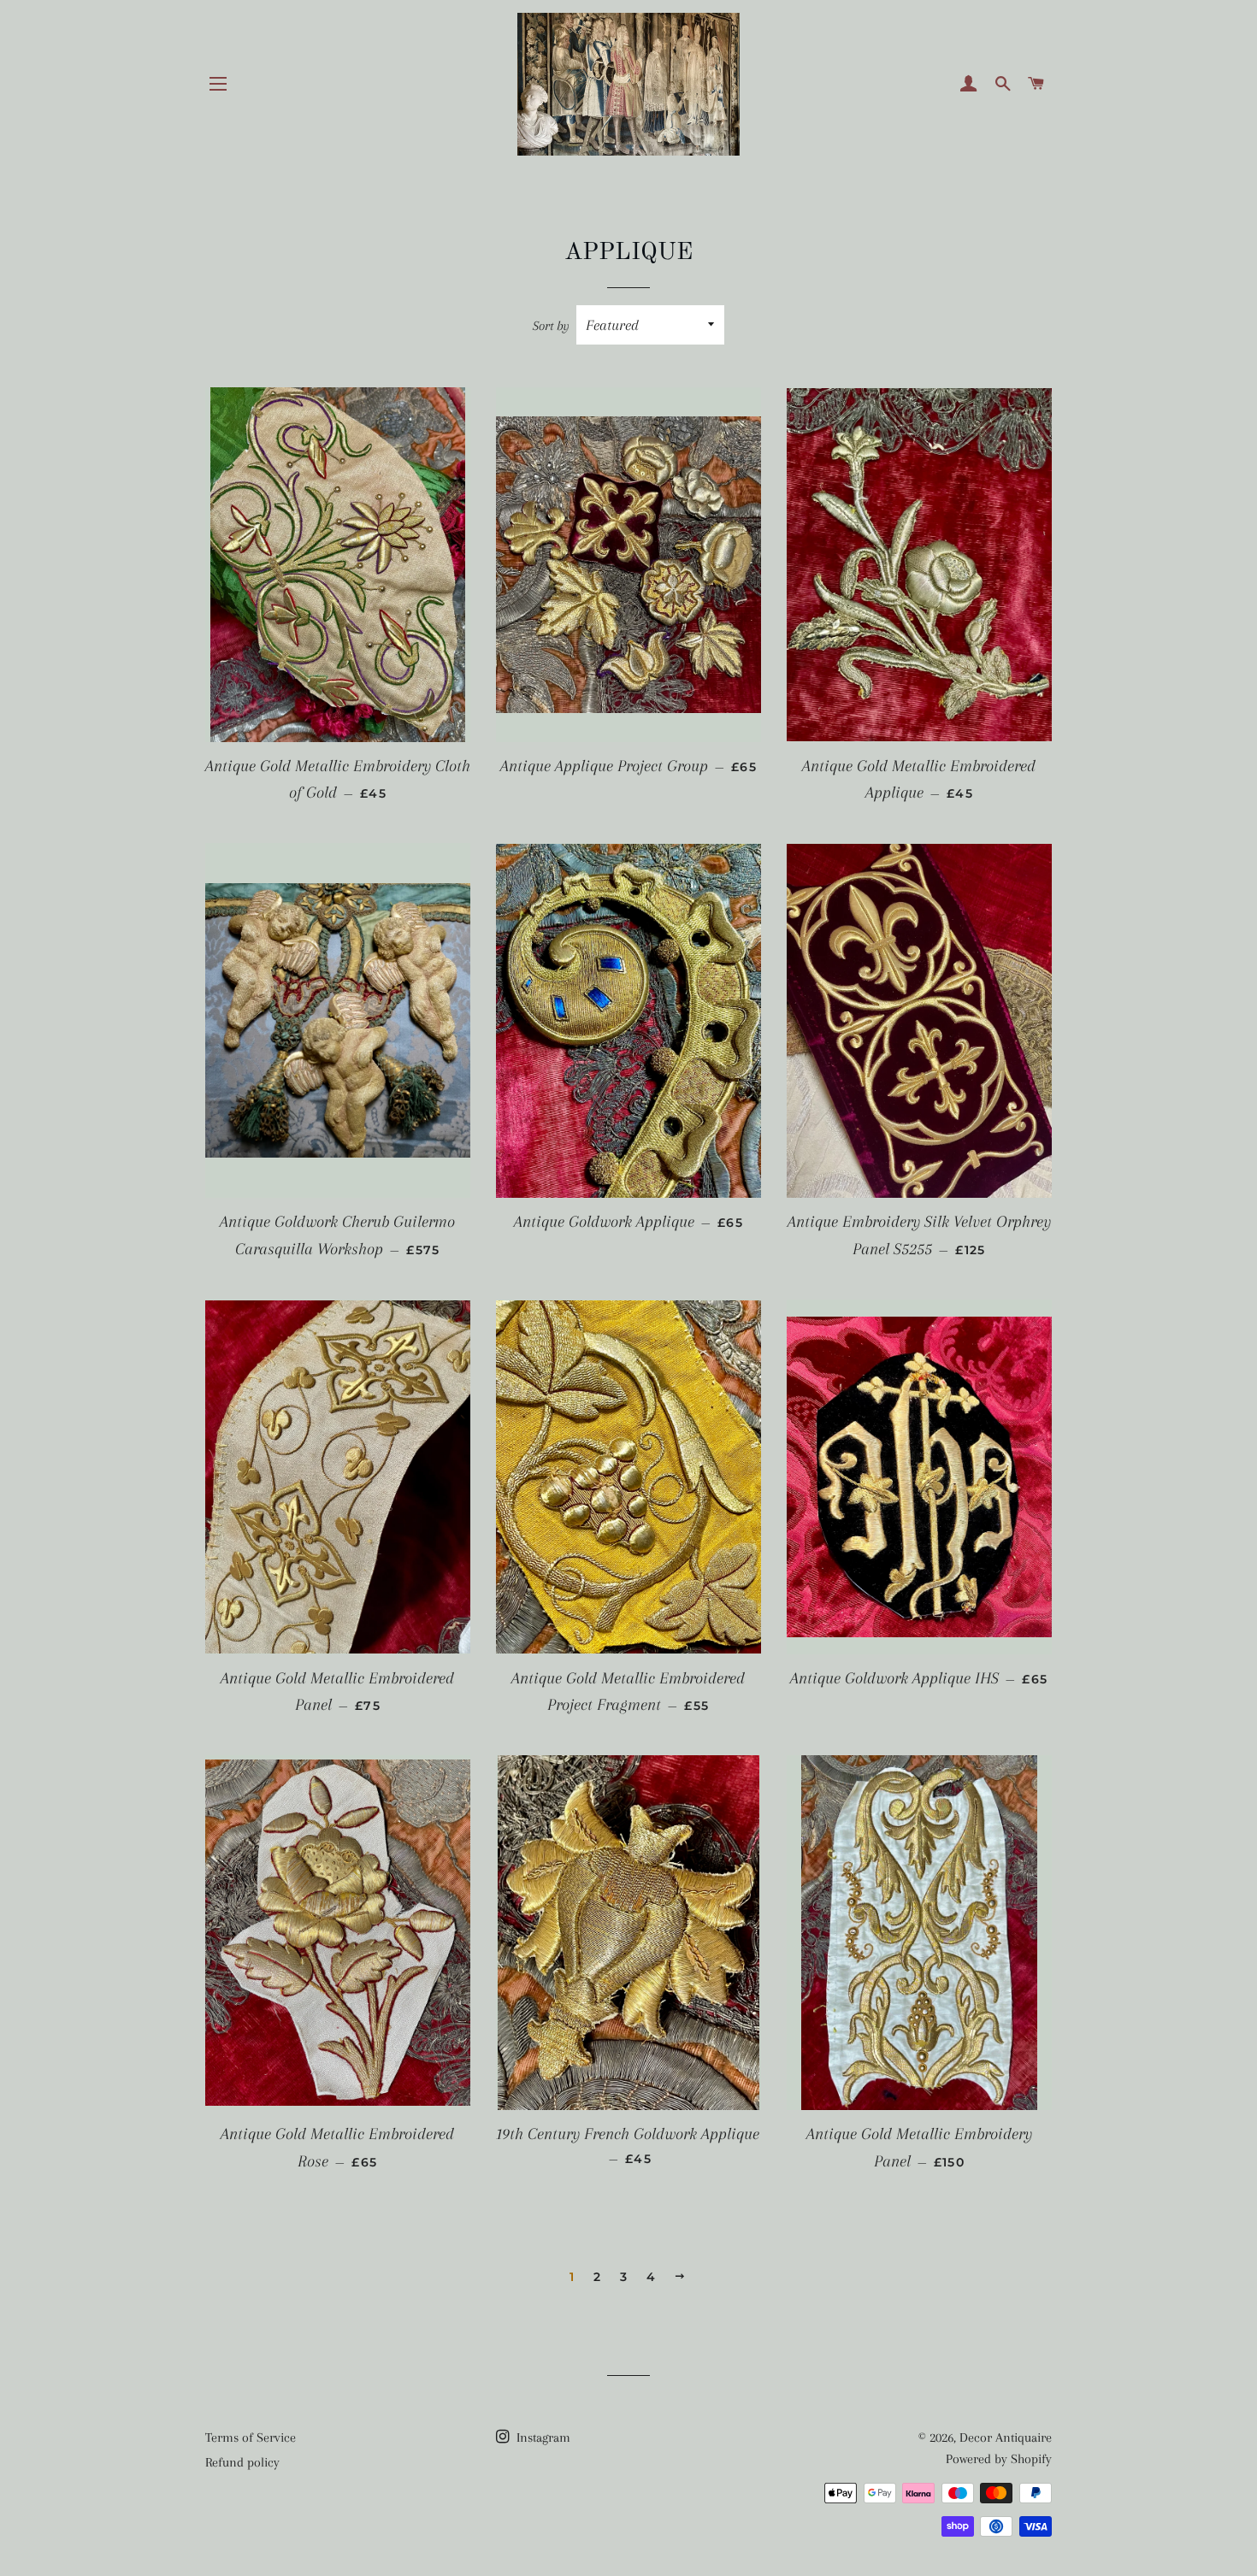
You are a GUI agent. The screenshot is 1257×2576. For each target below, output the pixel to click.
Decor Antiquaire (1006, 2437)
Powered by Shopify (999, 2459)
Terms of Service (251, 2437)
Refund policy (242, 2462)
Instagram (542, 2437)
